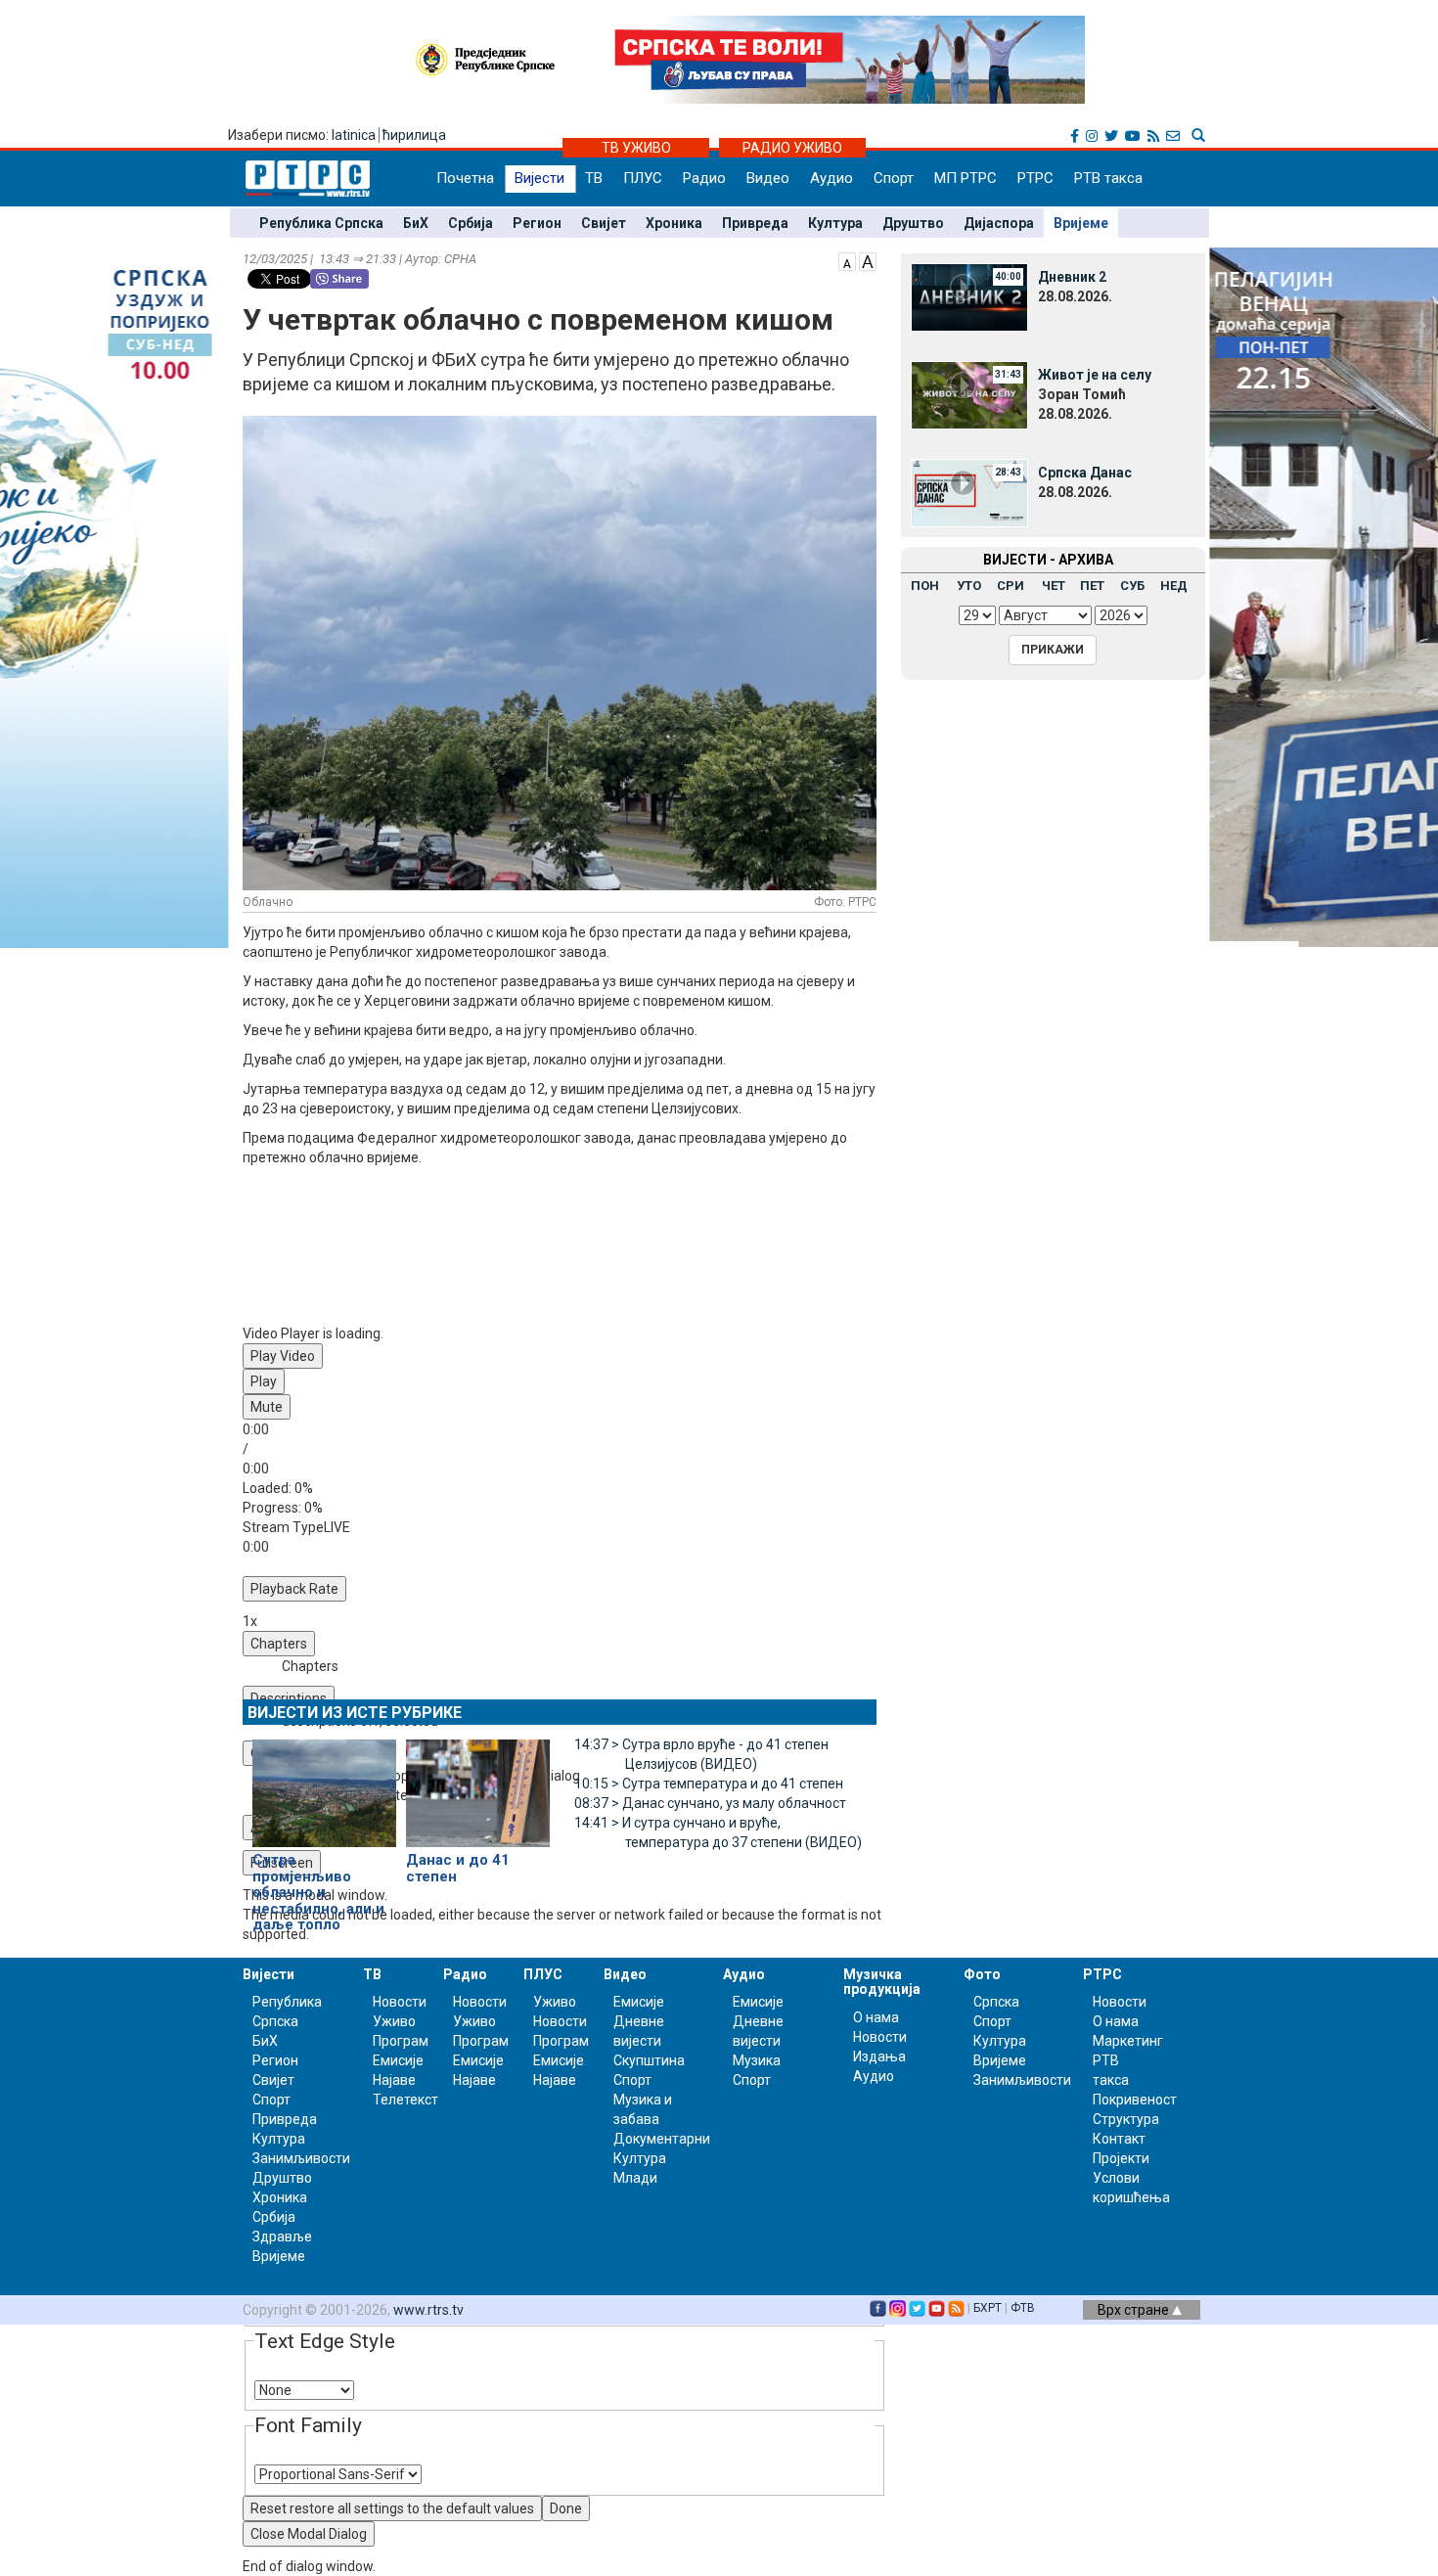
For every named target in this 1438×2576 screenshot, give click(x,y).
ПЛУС (643, 178)
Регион (537, 223)
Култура (835, 223)
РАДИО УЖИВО (792, 148)
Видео (768, 178)
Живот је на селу (1095, 375)
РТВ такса (1108, 178)
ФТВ (1023, 2308)
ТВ (594, 178)
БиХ (416, 223)
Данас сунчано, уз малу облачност (710, 1803)
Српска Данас (1085, 473)
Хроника (674, 223)
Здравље (282, 2237)
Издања (879, 2056)
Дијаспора (999, 223)
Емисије (398, 2060)
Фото (982, 1974)
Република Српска (321, 223)
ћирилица (414, 135)
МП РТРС (966, 178)
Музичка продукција (882, 1982)
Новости (400, 2002)
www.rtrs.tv (428, 2310)
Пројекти (1121, 2158)
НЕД (1174, 586)
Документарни (662, 2139)
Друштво (913, 223)
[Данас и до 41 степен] (478, 1785)
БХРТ (988, 2308)
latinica (354, 135)
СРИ (1011, 586)
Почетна (465, 178)
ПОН (925, 586)
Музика (757, 2060)
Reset (392, 2508)
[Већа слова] (868, 260)
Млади (635, 2178)
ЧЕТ (1054, 586)
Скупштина (649, 2060)
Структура (1126, 2119)
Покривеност (1135, 2100)
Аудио (831, 178)
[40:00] (969, 296)
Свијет (604, 223)
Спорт (894, 178)
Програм (401, 2041)
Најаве (394, 2080)
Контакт (1119, 2139)
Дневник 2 (1072, 277)
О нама (876, 2017)
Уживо (394, 2021)
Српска (996, 2002)
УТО (969, 586)
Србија (471, 223)
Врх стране (1135, 2310)
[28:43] (969, 492)
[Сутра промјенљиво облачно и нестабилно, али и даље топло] (324, 1785)
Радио (704, 178)
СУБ (1132, 586)
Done (566, 2508)
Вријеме (1081, 223)
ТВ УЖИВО (636, 148)
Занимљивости (301, 2158)
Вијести (539, 178)
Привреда (755, 223)
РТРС (1035, 178)
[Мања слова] (847, 260)
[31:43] (969, 394)
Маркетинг (1128, 2041)
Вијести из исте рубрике (355, 1713)
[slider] (564, 1498)
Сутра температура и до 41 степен (709, 1784)
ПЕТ (1092, 586)
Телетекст (405, 2100)
